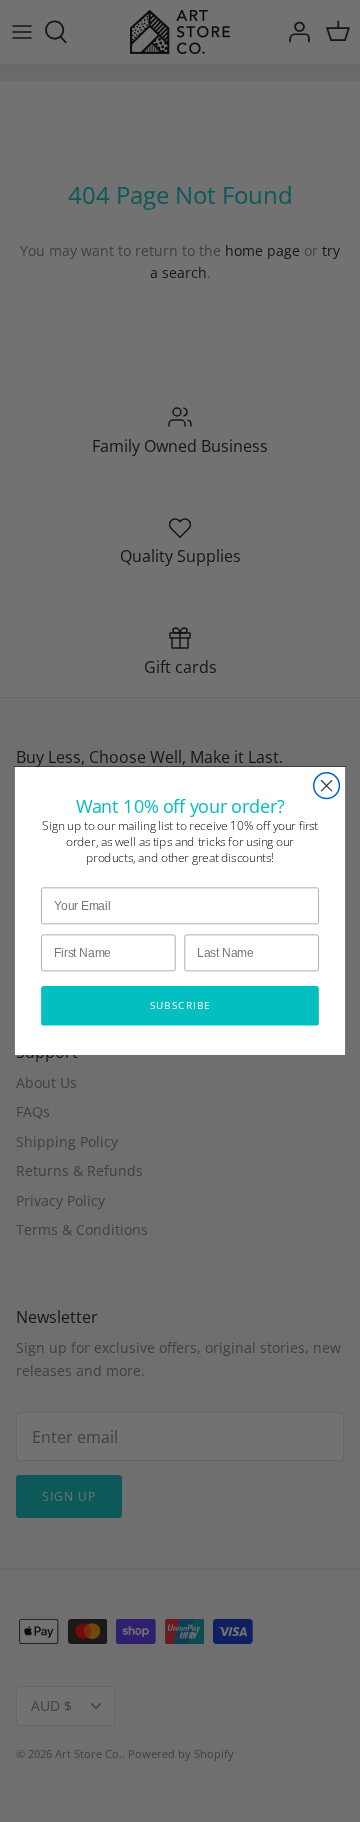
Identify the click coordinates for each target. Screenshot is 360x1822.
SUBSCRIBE (180, 1005)
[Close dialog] (327, 786)
